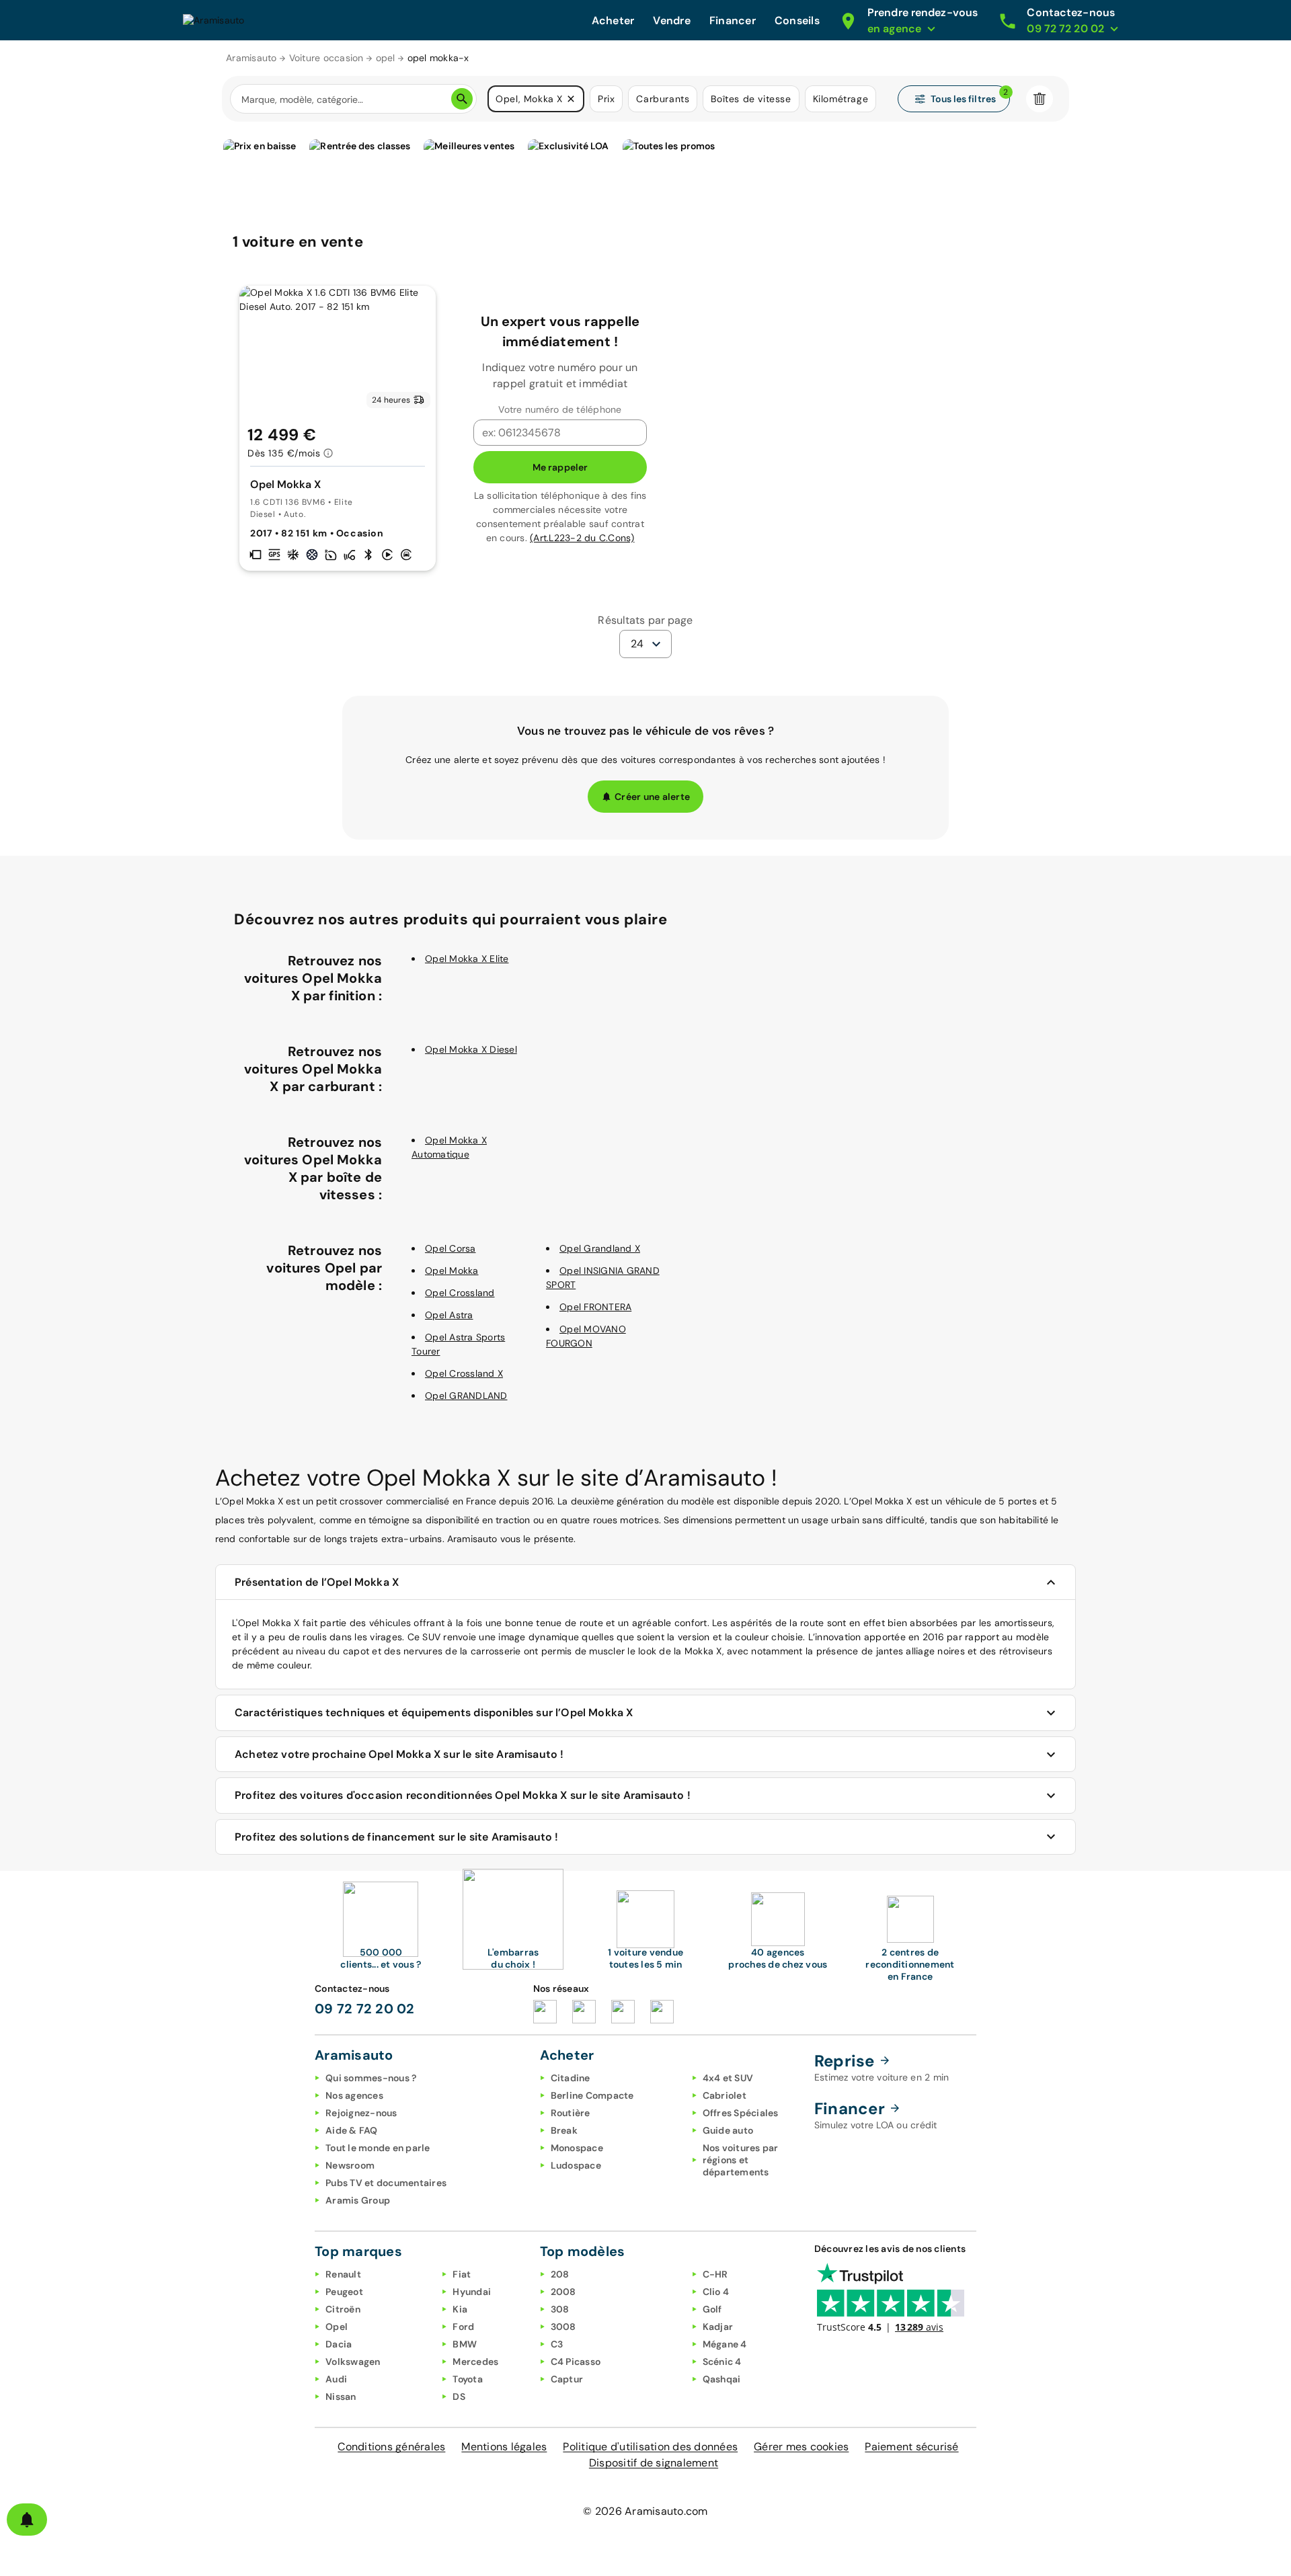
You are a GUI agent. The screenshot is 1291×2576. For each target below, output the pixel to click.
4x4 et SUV (728, 2078)
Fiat (462, 2274)
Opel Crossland (460, 1293)
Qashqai (722, 2379)
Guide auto (728, 2130)
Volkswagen (353, 2362)
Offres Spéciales (741, 2113)
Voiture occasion (326, 58)
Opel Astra (449, 1315)
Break (564, 2130)
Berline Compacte (592, 2095)
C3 (557, 2344)
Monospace (577, 2148)
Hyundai (472, 2292)
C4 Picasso (576, 2362)
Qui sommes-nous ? (371, 2078)
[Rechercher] (462, 99)
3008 (563, 2327)
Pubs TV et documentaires (386, 2183)
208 (560, 2274)
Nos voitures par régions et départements (741, 2160)
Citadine (571, 2078)
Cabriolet (725, 2095)
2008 (563, 2292)
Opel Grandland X (600, 1248)
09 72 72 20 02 (365, 2009)
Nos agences (354, 2095)
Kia (460, 2309)
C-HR (715, 2274)
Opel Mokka (452, 1271)
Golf (712, 2309)
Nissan (341, 2397)
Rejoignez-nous (361, 2113)
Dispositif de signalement (654, 2463)
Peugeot (344, 2292)
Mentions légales (504, 2447)
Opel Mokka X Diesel (471, 1049)
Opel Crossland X (464, 1373)
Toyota (468, 2379)
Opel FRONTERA (595, 1307)
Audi (336, 2379)
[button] (571, 99)
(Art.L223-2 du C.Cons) (582, 538)
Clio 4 (716, 2292)
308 (560, 2309)
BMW (465, 2344)
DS (459, 2397)
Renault (343, 2274)
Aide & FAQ (352, 2130)
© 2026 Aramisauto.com (645, 2511)
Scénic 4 (722, 2362)
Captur (567, 2379)
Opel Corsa (451, 1248)
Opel (337, 2327)
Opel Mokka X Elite (467, 959)
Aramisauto (251, 58)
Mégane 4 (725, 2344)
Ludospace (576, 2165)
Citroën (343, 2309)
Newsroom (350, 2165)
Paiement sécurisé (911, 2447)
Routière (571, 2113)
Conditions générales (391, 2447)
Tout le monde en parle (378, 2148)
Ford (463, 2327)
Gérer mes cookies (801, 2447)
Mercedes (475, 2362)
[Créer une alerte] (27, 2520)
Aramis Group (358, 2200)
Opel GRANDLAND (466, 1396)
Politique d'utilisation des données (650, 2447)
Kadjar (718, 2327)
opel (386, 58)
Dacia (339, 2344)
